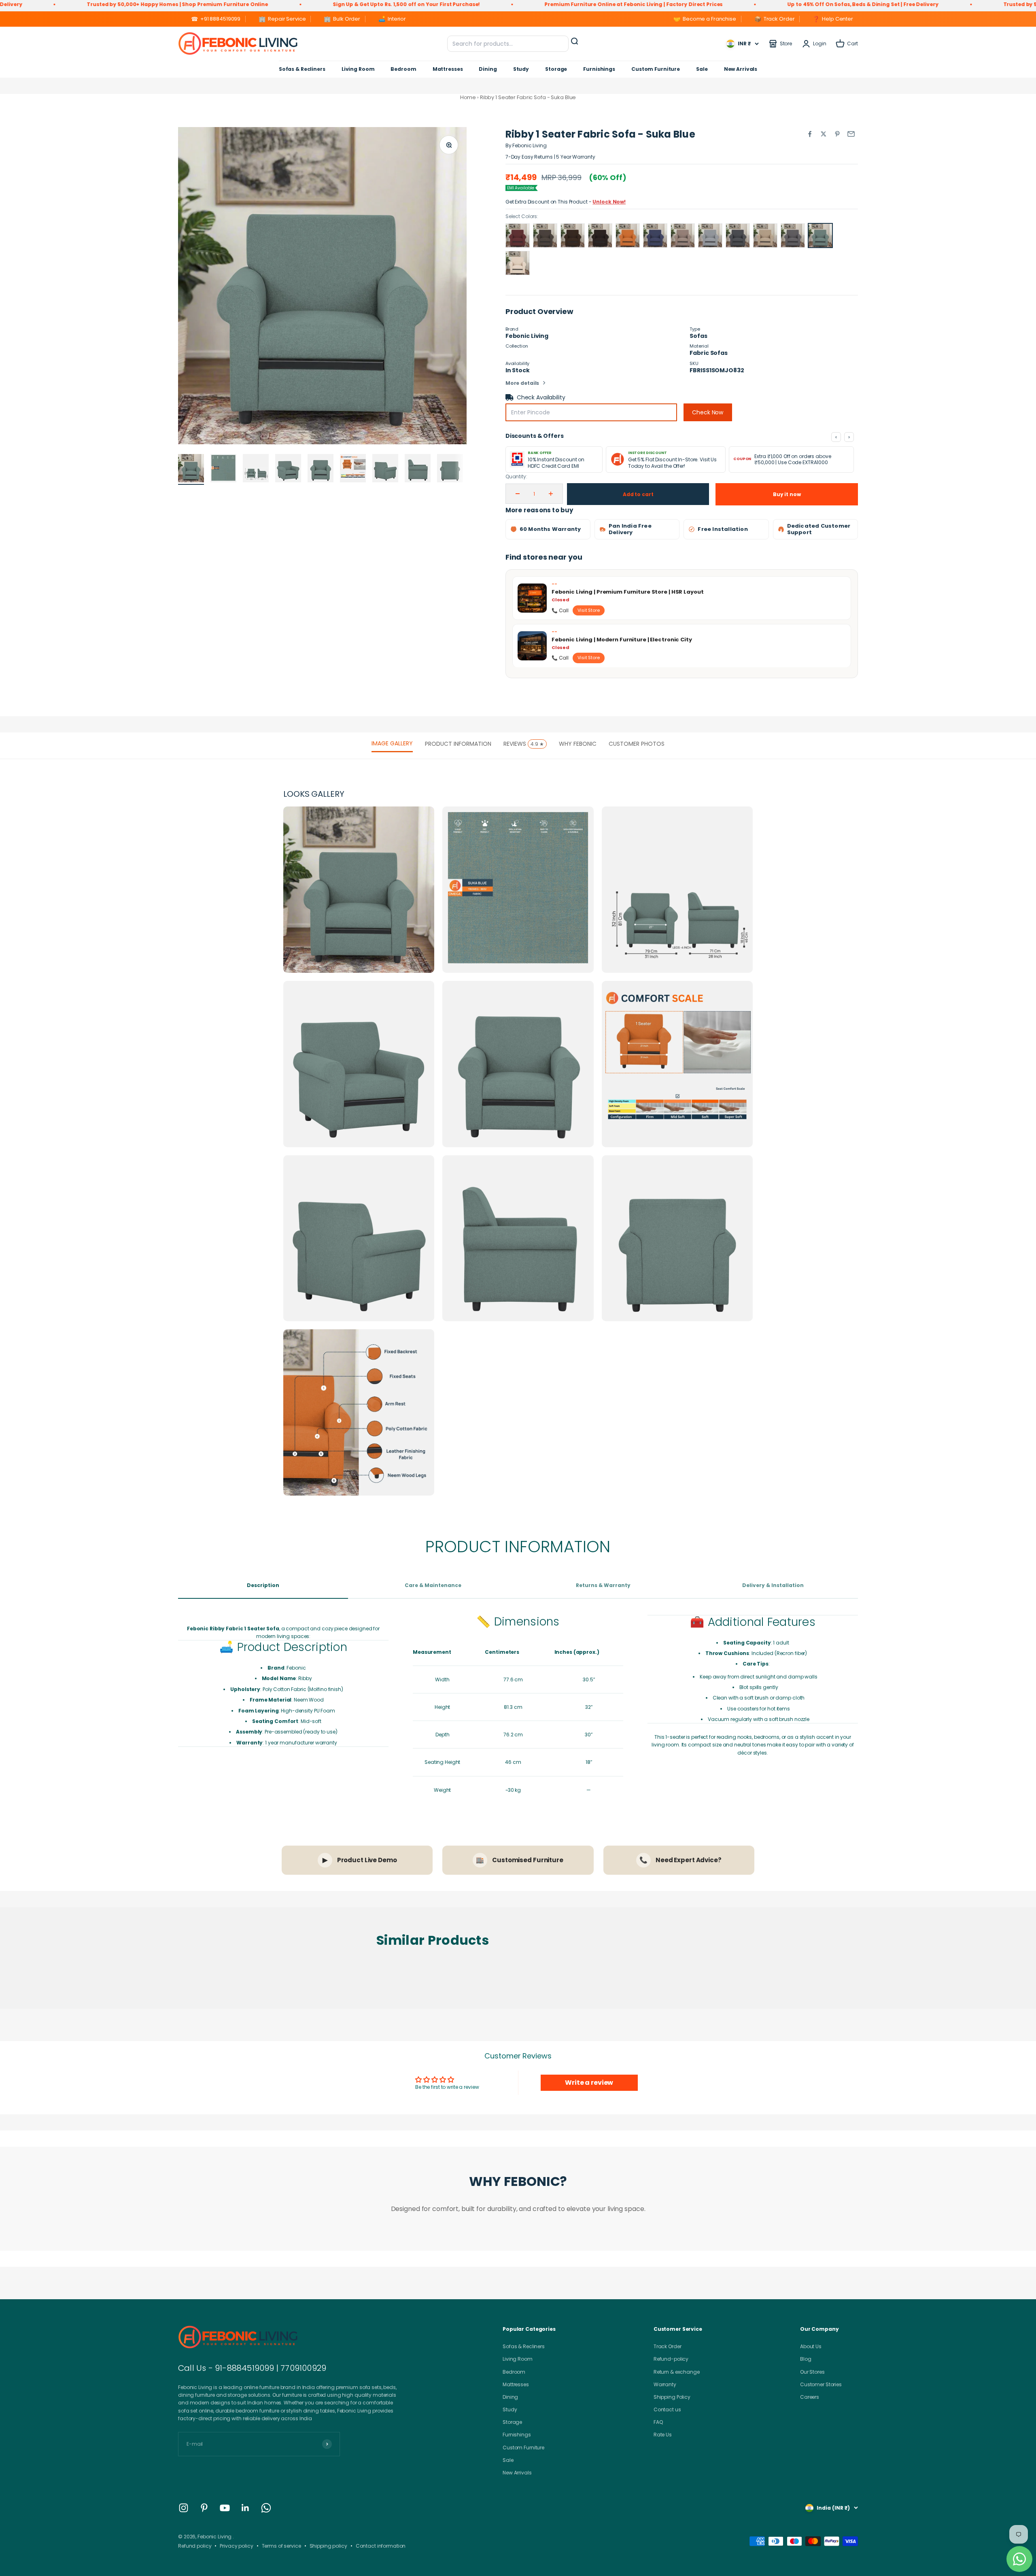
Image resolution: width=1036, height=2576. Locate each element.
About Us (811, 2346)
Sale (702, 69)
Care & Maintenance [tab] (433, 1585)
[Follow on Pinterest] (204, 2508)
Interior (392, 19)
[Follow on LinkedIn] (245, 2508)
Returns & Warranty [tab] (603, 1585)
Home (468, 97)
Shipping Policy (672, 2397)
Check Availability (541, 397)
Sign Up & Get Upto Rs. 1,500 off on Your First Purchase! (157, 4)
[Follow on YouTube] (225, 2508)
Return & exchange (677, 2372)
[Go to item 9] (450, 469)
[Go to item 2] (223, 469)
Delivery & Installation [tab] (773, 1585)
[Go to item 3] (256, 469)
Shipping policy (328, 2546)
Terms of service (281, 2546)
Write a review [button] (589, 2083)
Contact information (381, 2546)
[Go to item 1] (191, 469)
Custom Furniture (656, 69)
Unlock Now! (609, 202)
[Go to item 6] (353, 469)
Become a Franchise (705, 19)
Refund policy (195, 2546)
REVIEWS (524, 744)
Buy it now (787, 494)
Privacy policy (236, 2546)
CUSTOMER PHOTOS (637, 744)
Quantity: (516, 476)
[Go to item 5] (321, 469)
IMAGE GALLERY (392, 743)
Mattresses (448, 69)
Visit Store (589, 610)
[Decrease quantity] (518, 494)
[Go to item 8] (418, 469)
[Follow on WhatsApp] (266, 2508)
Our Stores (812, 2372)
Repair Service (282, 19)
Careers (810, 2397)
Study (521, 69)
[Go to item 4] (288, 469)
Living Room (358, 69)
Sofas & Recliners (302, 69)
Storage (556, 69)
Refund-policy (671, 2359)
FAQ (658, 2422)
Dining (488, 69)
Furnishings (599, 69)
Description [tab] (263, 1585)
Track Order (775, 19)
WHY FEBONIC (578, 744)
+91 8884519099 (216, 19)
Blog (806, 2359)
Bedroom (403, 69)
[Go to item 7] (385, 469)
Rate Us (663, 2435)
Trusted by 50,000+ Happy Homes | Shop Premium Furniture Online (844, 4)
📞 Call (560, 610)
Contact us (667, 2409)
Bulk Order (342, 19)
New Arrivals (741, 69)
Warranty (665, 2384)
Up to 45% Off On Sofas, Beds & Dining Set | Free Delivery (613, 4)
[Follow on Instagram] (184, 2508)
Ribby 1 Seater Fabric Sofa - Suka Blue (528, 97)
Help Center (833, 19)
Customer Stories (821, 2384)
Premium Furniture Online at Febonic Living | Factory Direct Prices (384, 4)
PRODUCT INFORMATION (458, 744)
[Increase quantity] (551, 494)
